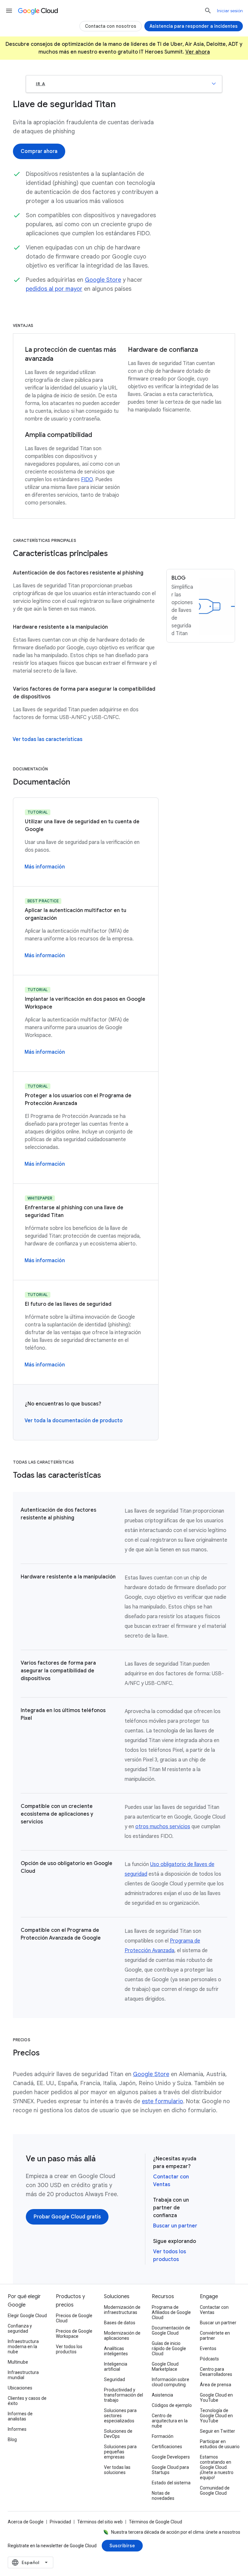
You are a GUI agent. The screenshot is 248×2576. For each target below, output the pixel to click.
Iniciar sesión (230, 11)
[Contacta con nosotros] (111, 26)
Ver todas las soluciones (117, 2470)
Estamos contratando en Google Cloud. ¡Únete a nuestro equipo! (217, 2467)
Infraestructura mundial (23, 2375)
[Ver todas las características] (47, 739)
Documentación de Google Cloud (171, 2330)
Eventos (208, 2348)
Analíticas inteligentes (116, 2351)
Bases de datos (120, 2323)
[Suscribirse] (122, 2546)
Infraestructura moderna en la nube (23, 2347)
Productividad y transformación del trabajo (124, 2395)
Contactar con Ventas (214, 2310)
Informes (17, 2429)
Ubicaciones (20, 2388)
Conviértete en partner (215, 2336)
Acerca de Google (26, 2522)
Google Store (103, 280)
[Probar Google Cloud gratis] (67, 2217)
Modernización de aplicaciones (122, 2336)
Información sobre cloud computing (170, 2382)
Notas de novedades (163, 2496)
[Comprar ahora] (39, 151)
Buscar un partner (175, 2226)
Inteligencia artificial (116, 2367)
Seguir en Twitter (217, 2431)
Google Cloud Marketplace (165, 2367)
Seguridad (114, 2379)
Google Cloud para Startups (170, 2470)
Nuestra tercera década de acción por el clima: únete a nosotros (176, 2532)
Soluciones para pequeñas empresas (120, 2452)
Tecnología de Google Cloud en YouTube (216, 2416)
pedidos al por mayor (54, 289)
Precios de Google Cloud (74, 2318)
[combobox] (31, 2562)
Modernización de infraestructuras (122, 2310)
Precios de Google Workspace (74, 2334)
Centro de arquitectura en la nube (170, 2421)
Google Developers (171, 2457)
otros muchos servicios (163, 1827)
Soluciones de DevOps (118, 2434)
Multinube (18, 2362)
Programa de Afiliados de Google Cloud (171, 2312)
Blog (12, 2439)
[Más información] (45, 867)
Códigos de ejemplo (172, 2405)
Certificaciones (167, 2447)
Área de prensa (216, 2385)
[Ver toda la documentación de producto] (74, 1421)
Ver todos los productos (69, 2349)
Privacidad (60, 2522)
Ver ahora (198, 52)
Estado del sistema (171, 2483)
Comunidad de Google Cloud (215, 2490)
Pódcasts (209, 2359)
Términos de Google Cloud (155, 2522)
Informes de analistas (20, 2416)
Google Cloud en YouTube (216, 2398)
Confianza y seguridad (20, 2328)
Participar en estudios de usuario (220, 2444)
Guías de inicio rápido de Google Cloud (169, 2348)
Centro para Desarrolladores (216, 2372)
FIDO (87, 480)
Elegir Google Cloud (27, 2316)
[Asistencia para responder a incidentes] (194, 26)
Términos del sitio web (100, 2522)
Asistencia (162, 2395)
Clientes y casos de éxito (27, 2401)
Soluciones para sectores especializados (120, 2416)
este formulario (162, 2101)
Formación (163, 2436)
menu (9, 11)
